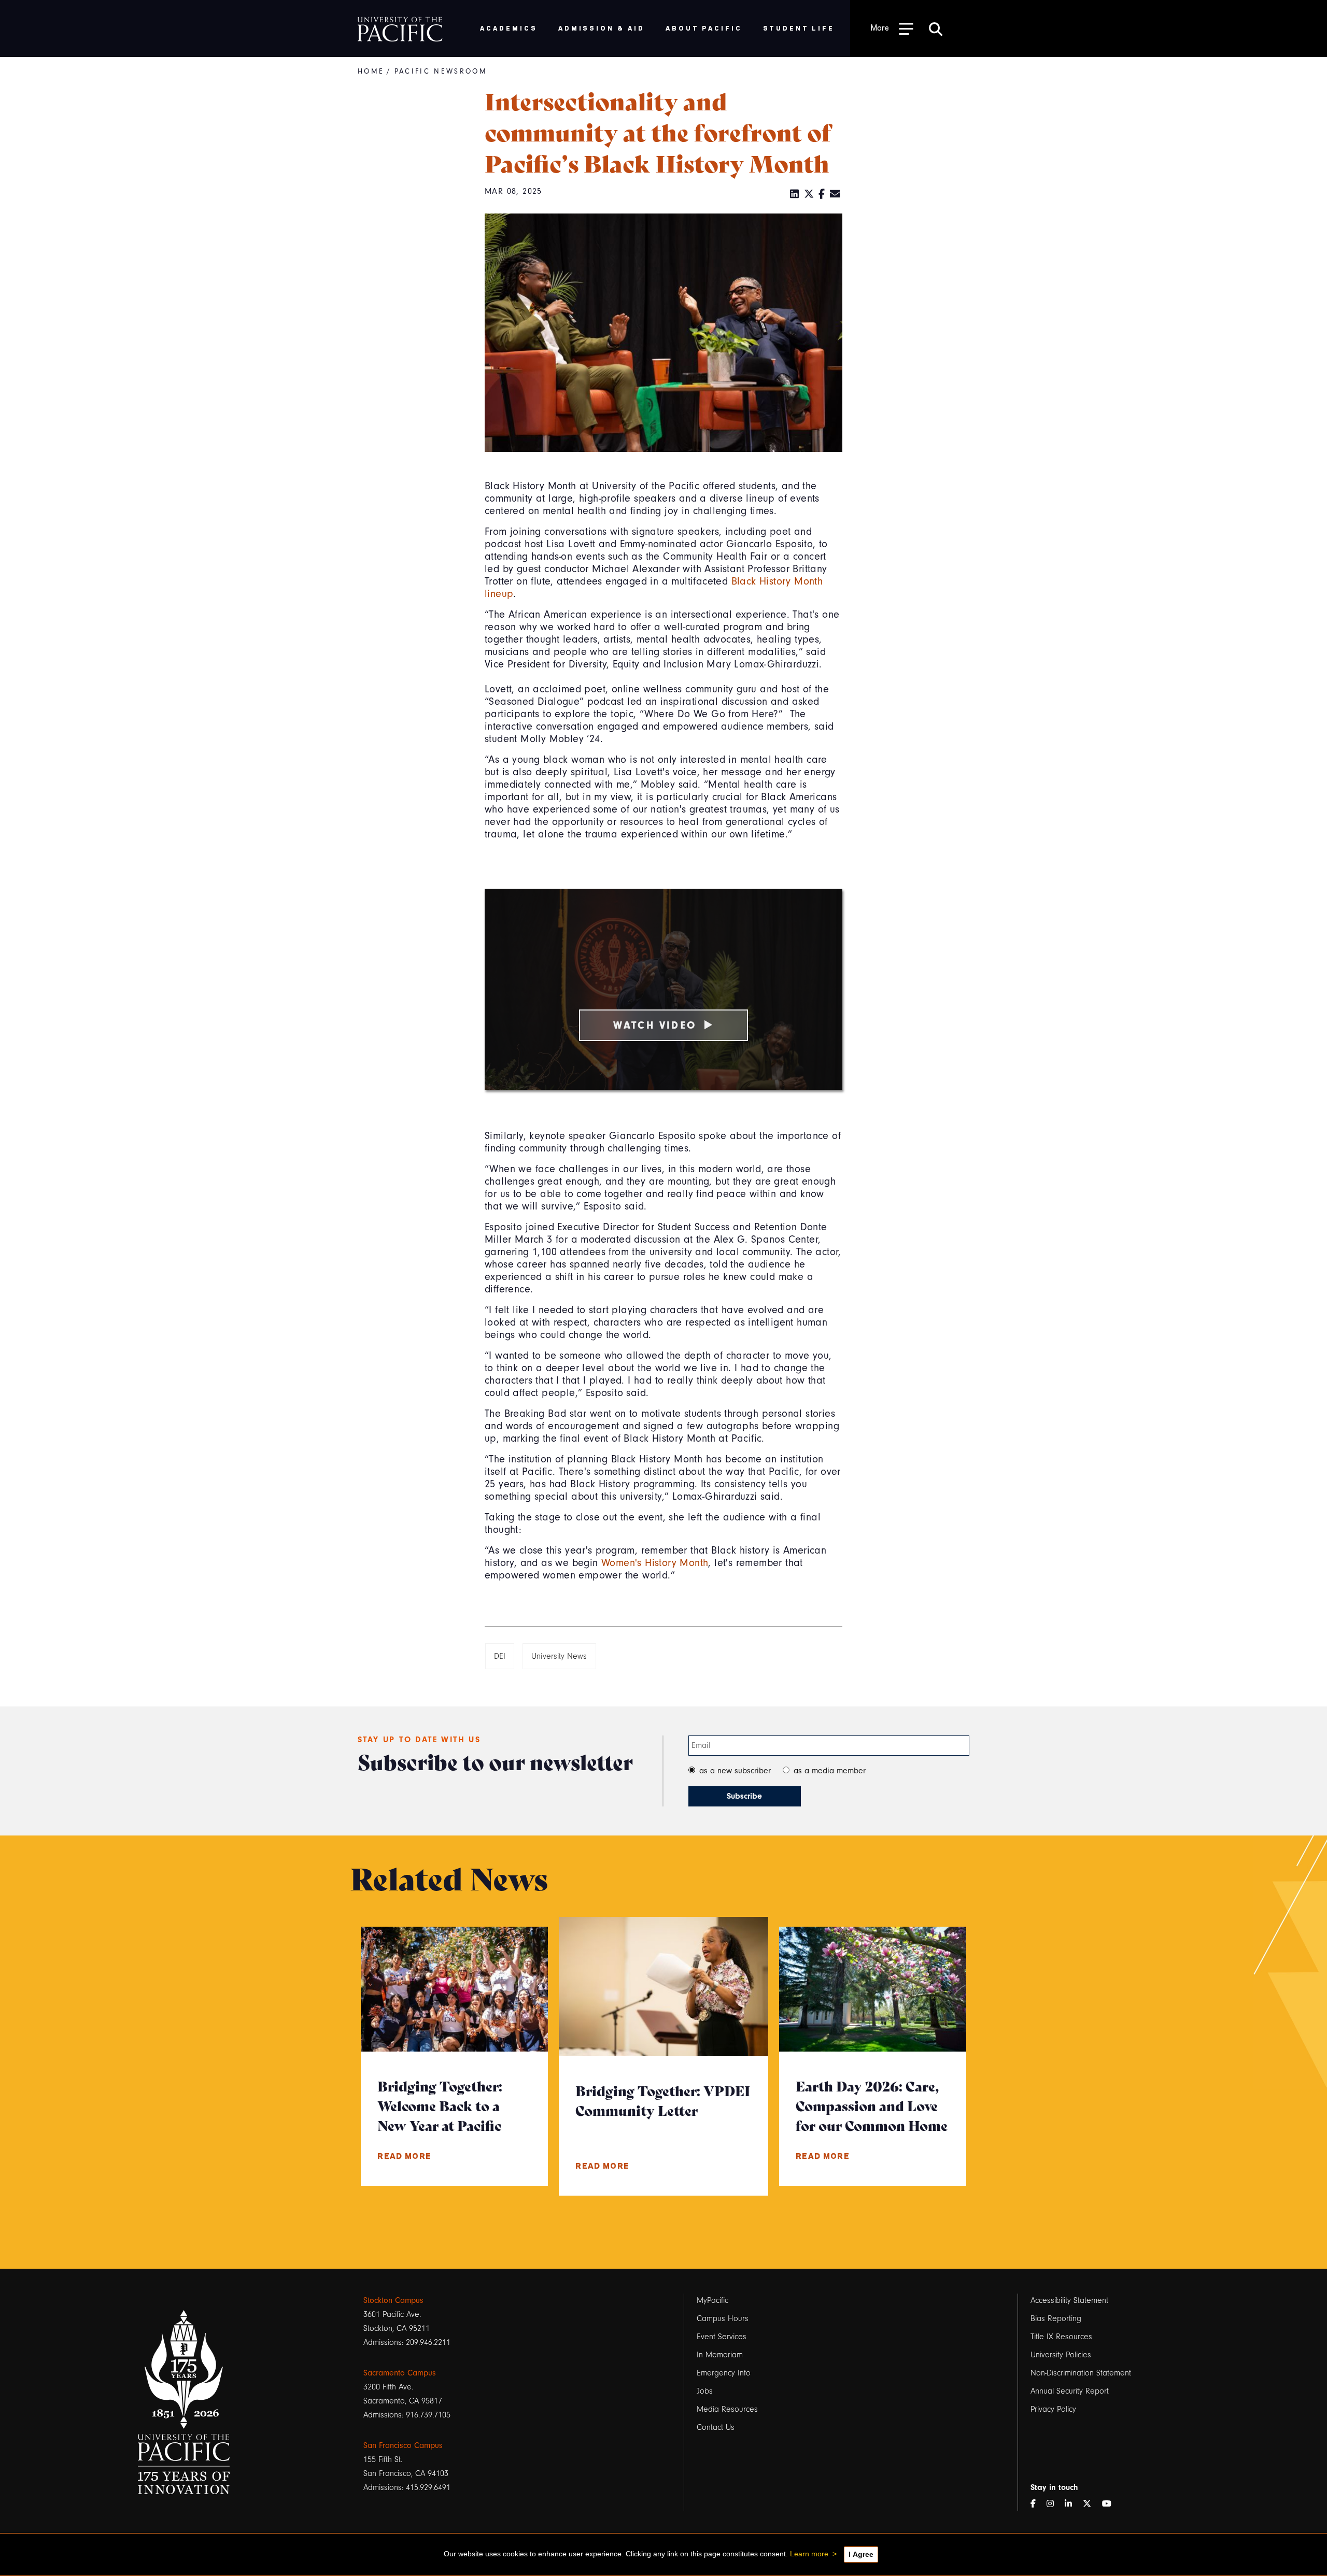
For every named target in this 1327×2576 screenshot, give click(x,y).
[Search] (936, 29)
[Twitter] (809, 194)
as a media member (830, 1771)
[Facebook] (822, 194)
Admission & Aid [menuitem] (602, 28)
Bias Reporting (1056, 2318)
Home (371, 71)
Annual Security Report (1070, 2391)
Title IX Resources (1061, 2337)
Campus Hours (723, 2318)
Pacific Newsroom (441, 71)
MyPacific (712, 2300)
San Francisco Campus (403, 2445)
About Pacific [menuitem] (704, 28)
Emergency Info (724, 2373)
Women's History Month (655, 1563)
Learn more (809, 2554)
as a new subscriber (735, 1771)
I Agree (861, 2554)
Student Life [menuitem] (799, 28)
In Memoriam (720, 2355)
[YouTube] (1111, 2504)
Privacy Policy (1053, 2409)
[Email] (835, 194)
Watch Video (655, 1025)
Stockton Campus (393, 2300)
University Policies (1061, 2355)
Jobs (705, 2391)
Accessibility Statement (1069, 2300)
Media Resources (727, 2409)
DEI (500, 1656)
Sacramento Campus (400, 2373)
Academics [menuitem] (509, 28)
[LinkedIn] (795, 194)
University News (559, 1656)
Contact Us (716, 2427)
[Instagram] (1054, 2504)
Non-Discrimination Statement (1081, 2373)
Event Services (722, 2337)
